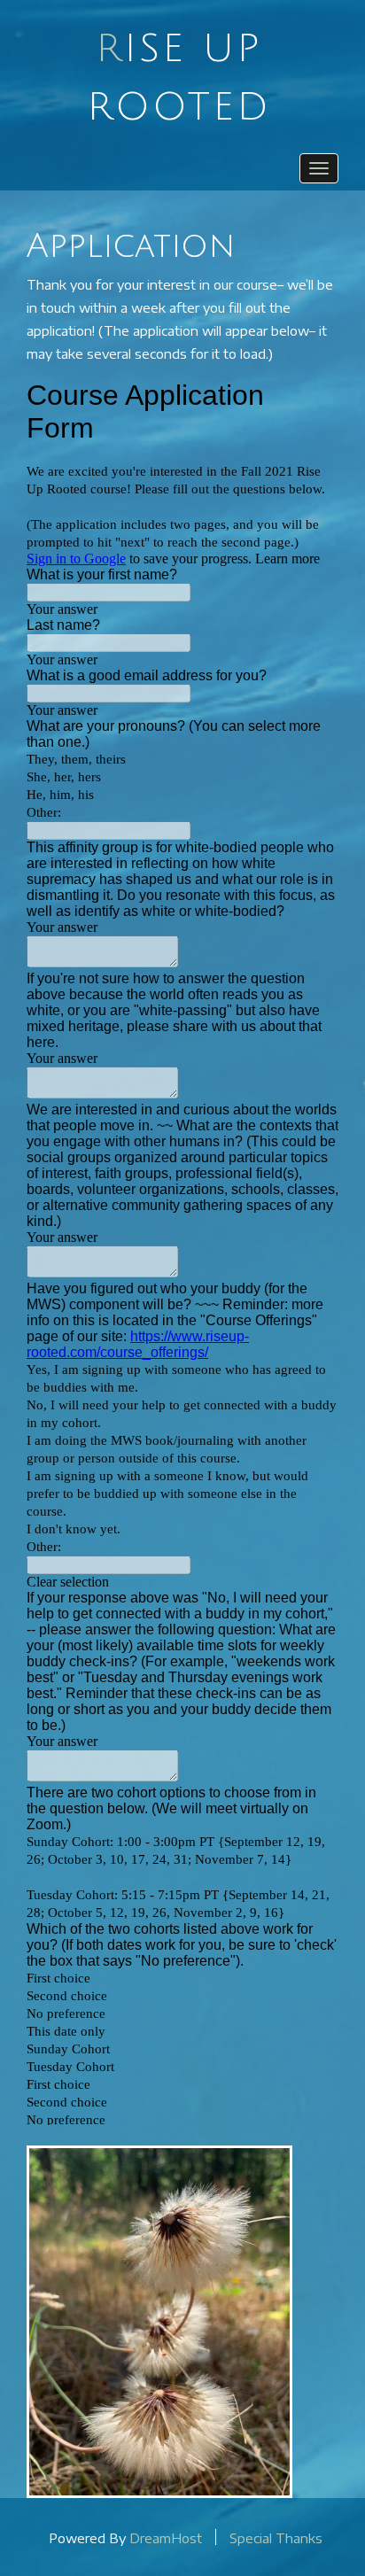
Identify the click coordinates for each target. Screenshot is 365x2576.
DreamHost (166, 2537)
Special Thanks (276, 2537)
